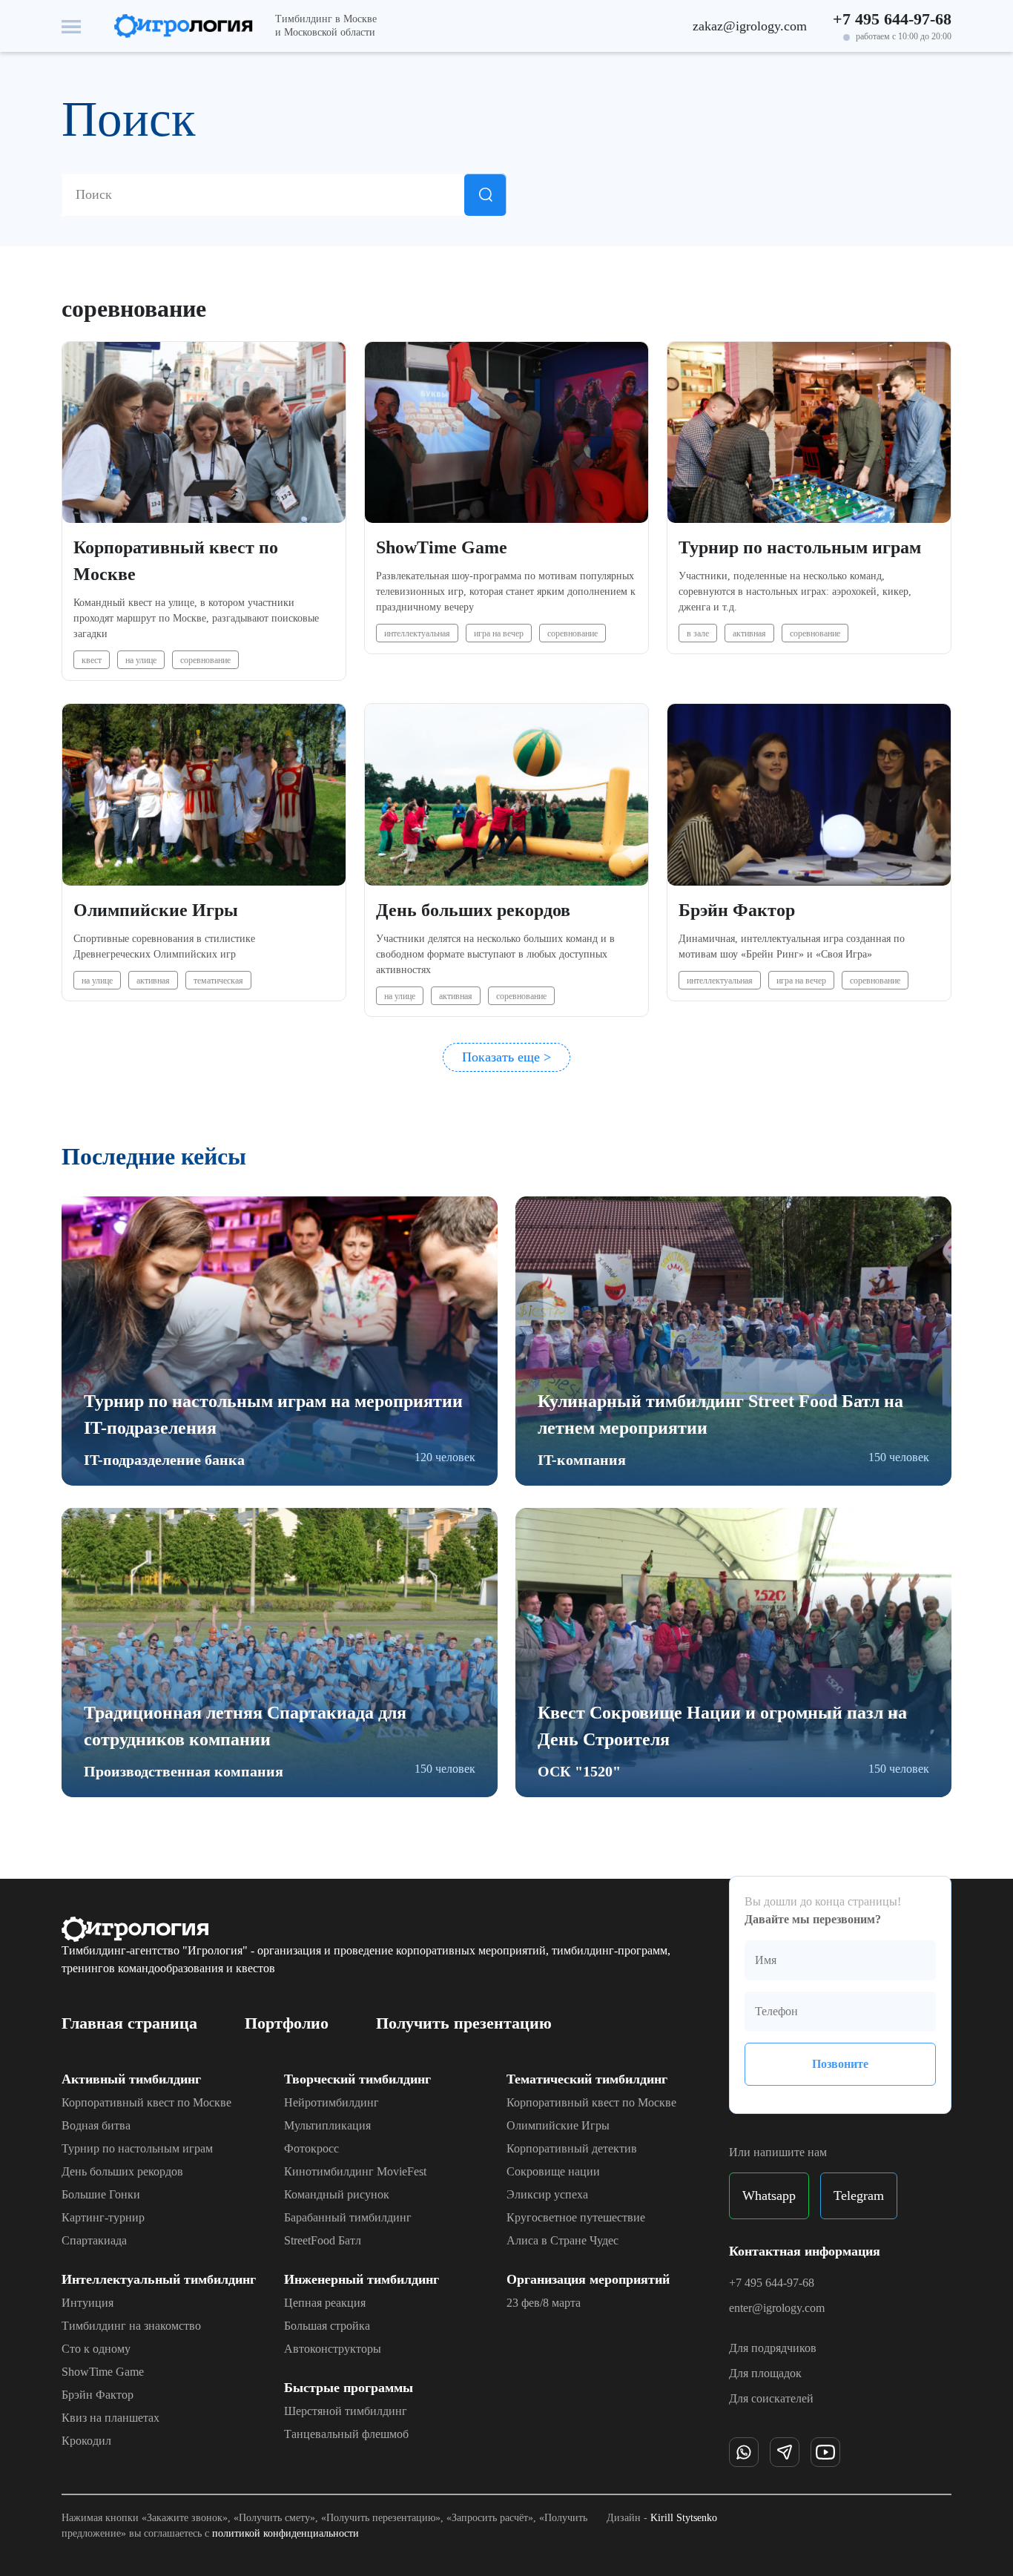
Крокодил (86, 2441)
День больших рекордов (122, 2172)
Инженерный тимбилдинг (362, 2279)
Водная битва (96, 2126)
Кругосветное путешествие (576, 2218)
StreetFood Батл (323, 2241)
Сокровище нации (553, 2172)
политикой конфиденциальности (286, 2533)
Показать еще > (506, 1057)
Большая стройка (327, 2326)
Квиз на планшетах (110, 2418)
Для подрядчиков (773, 2348)
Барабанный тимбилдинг (348, 2218)
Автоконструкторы (333, 2349)
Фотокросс (311, 2149)
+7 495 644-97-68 (892, 19)
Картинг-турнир (103, 2218)
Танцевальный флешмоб (346, 2434)
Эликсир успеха (547, 2195)
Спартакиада (94, 2241)
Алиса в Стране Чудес (562, 2241)
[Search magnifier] (485, 195)
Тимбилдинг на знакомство (131, 2326)
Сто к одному (96, 2349)
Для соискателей (771, 2398)
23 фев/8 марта (544, 2303)
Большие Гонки (101, 2195)
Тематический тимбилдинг (587, 2079)
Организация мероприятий (588, 2279)
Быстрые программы (349, 2388)
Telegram (859, 2195)
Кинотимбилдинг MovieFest (355, 2172)
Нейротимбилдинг (331, 2103)
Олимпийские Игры (558, 2126)
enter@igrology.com (777, 2308)
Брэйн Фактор (98, 2395)
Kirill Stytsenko (684, 2518)
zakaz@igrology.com (750, 26)
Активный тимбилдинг (131, 2079)
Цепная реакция (325, 2303)
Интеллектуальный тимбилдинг (159, 2279)
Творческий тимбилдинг (357, 2079)
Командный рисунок (337, 2195)
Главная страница (129, 2023)
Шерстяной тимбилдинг (346, 2411)
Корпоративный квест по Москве (146, 2103)
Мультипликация (327, 2126)
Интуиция (88, 2303)
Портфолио (287, 2023)
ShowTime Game (103, 2372)
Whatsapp (769, 2195)
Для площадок (765, 2373)
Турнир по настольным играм (137, 2149)
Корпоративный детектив (572, 2149)
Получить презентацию (464, 2023)
